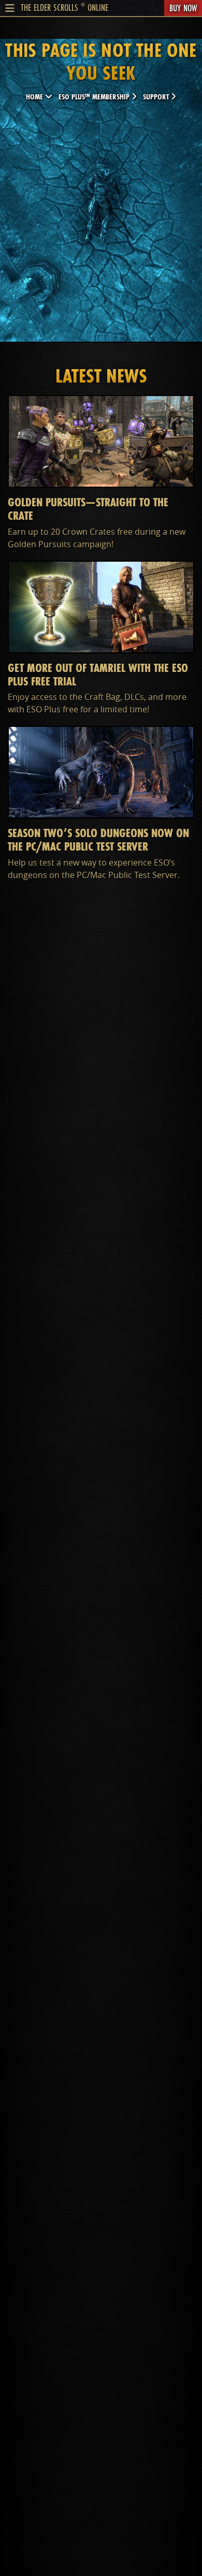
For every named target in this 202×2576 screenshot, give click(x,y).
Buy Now (183, 8)
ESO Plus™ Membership (95, 97)
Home (35, 97)
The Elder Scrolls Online (64, 7)
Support (157, 97)
